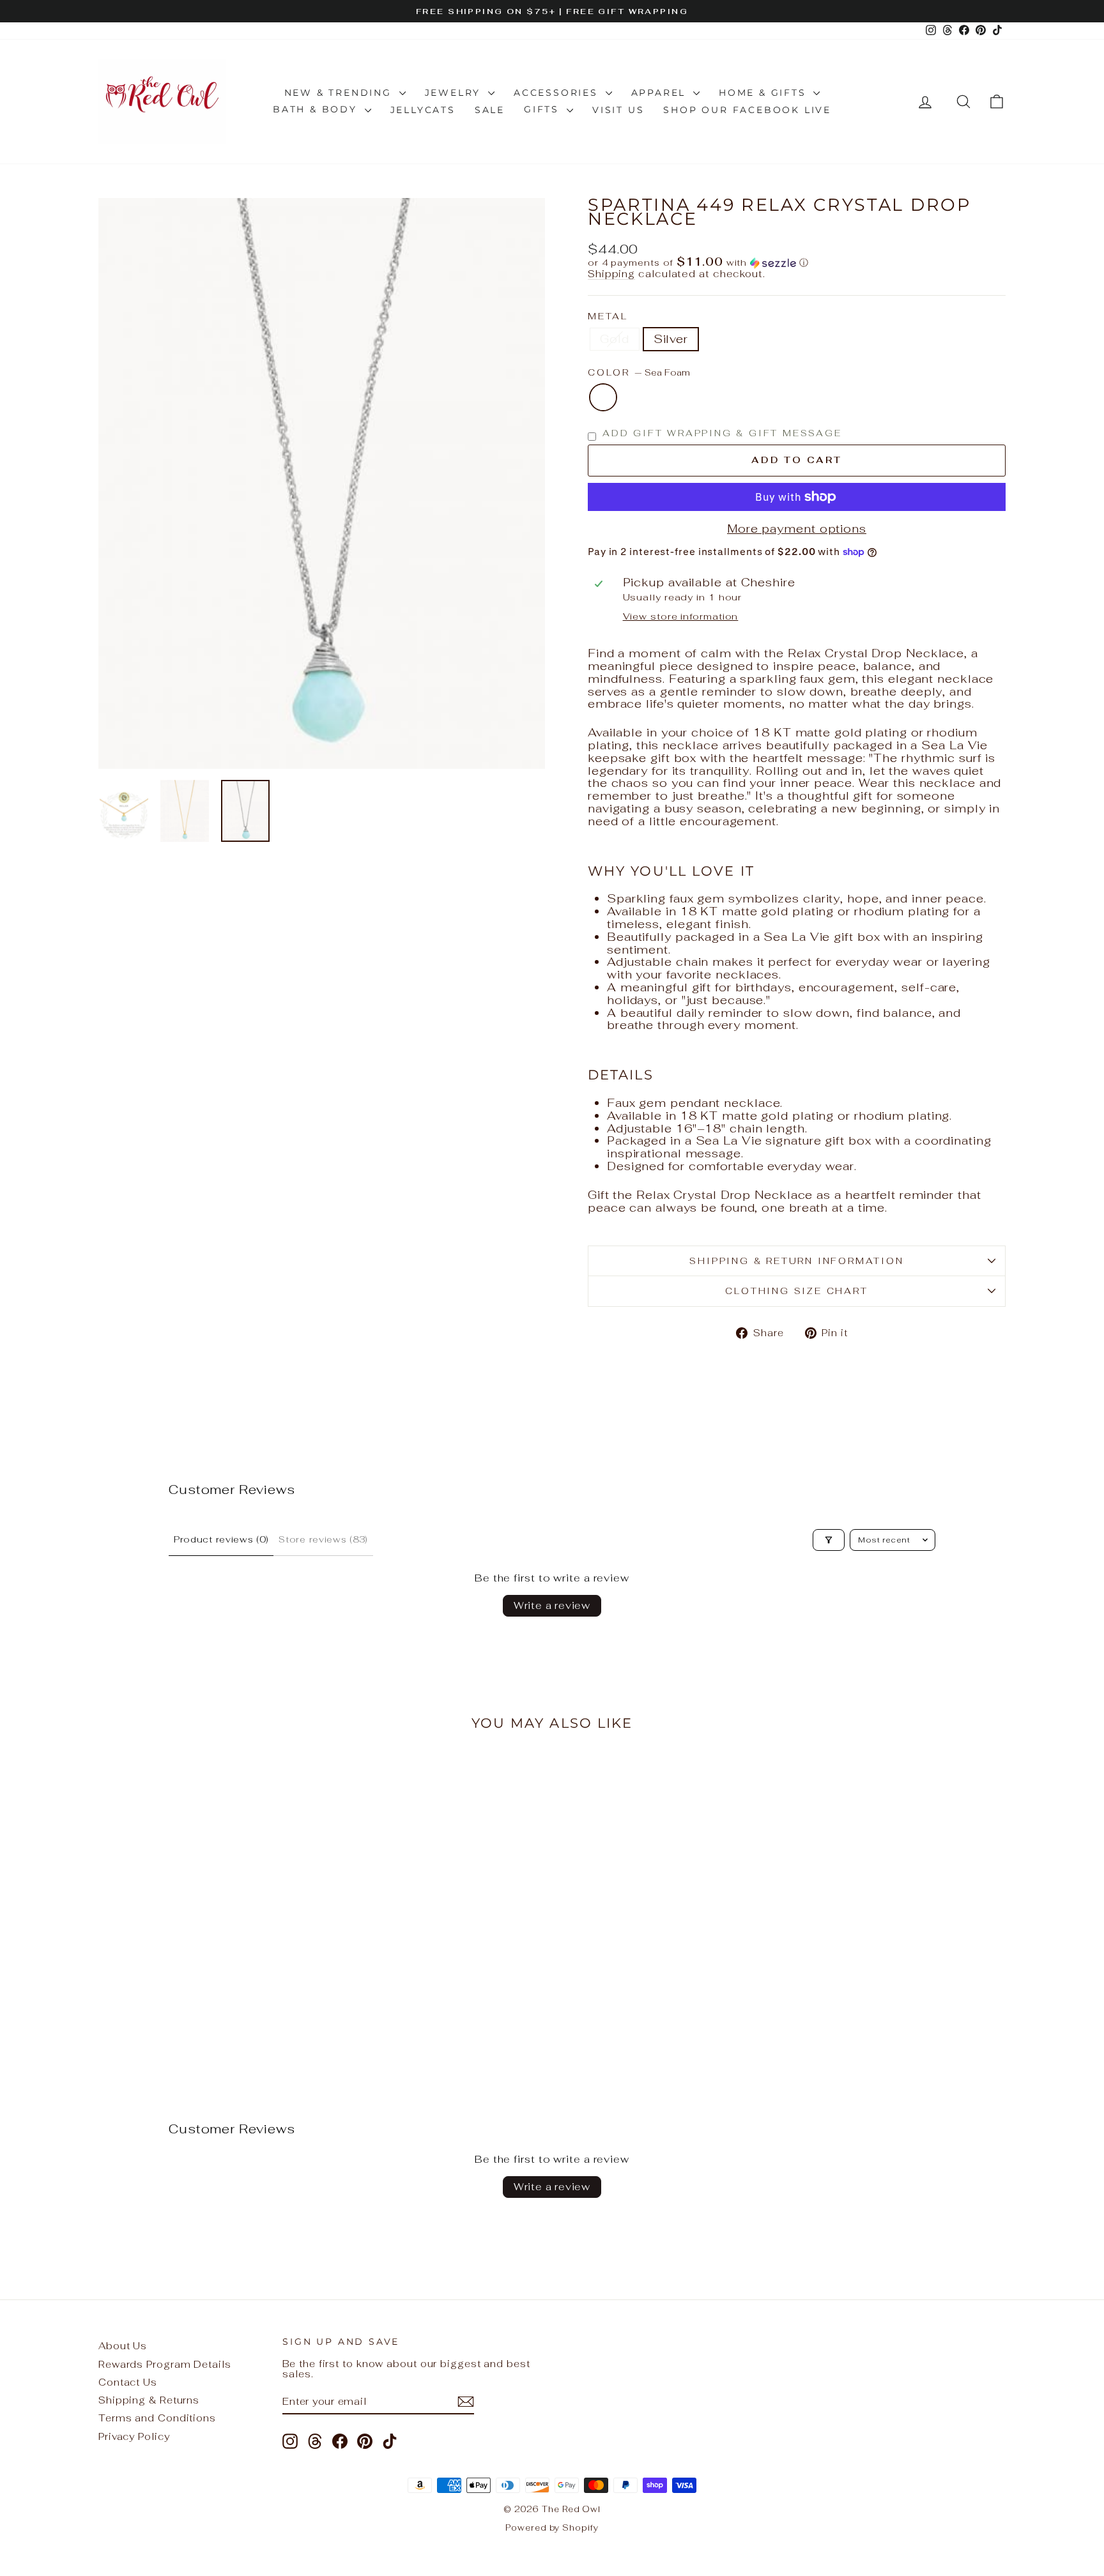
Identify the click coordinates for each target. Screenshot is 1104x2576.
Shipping (611, 274)
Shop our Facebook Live (747, 110)
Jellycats (423, 110)
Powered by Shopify (552, 2528)
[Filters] (829, 1540)
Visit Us (618, 110)
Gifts (544, 109)
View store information (681, 616)
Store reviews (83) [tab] (323, 1539)
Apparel (661, 93)
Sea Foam (603, 397)
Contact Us (128, 2382)
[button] (797, 263)
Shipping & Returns (149, 2400)
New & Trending (340, 93)
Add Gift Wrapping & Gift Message (722, 433)
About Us (123, 2346)
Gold (615, 339)
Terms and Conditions (157, 2418)
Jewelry (455, 93)
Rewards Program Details (165, 2364)
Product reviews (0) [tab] (221, 1539)
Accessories (558, 93)
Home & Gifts (764, 93)
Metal (608, 316)
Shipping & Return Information (796, 1261)
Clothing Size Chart (796, 1291)
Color (639, 373)
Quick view (207, 1963)
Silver (671, 339)
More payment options (797, 529)
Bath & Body (317, 109)
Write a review (552, 1605)
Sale (490, 110)
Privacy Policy (134, 2436)
